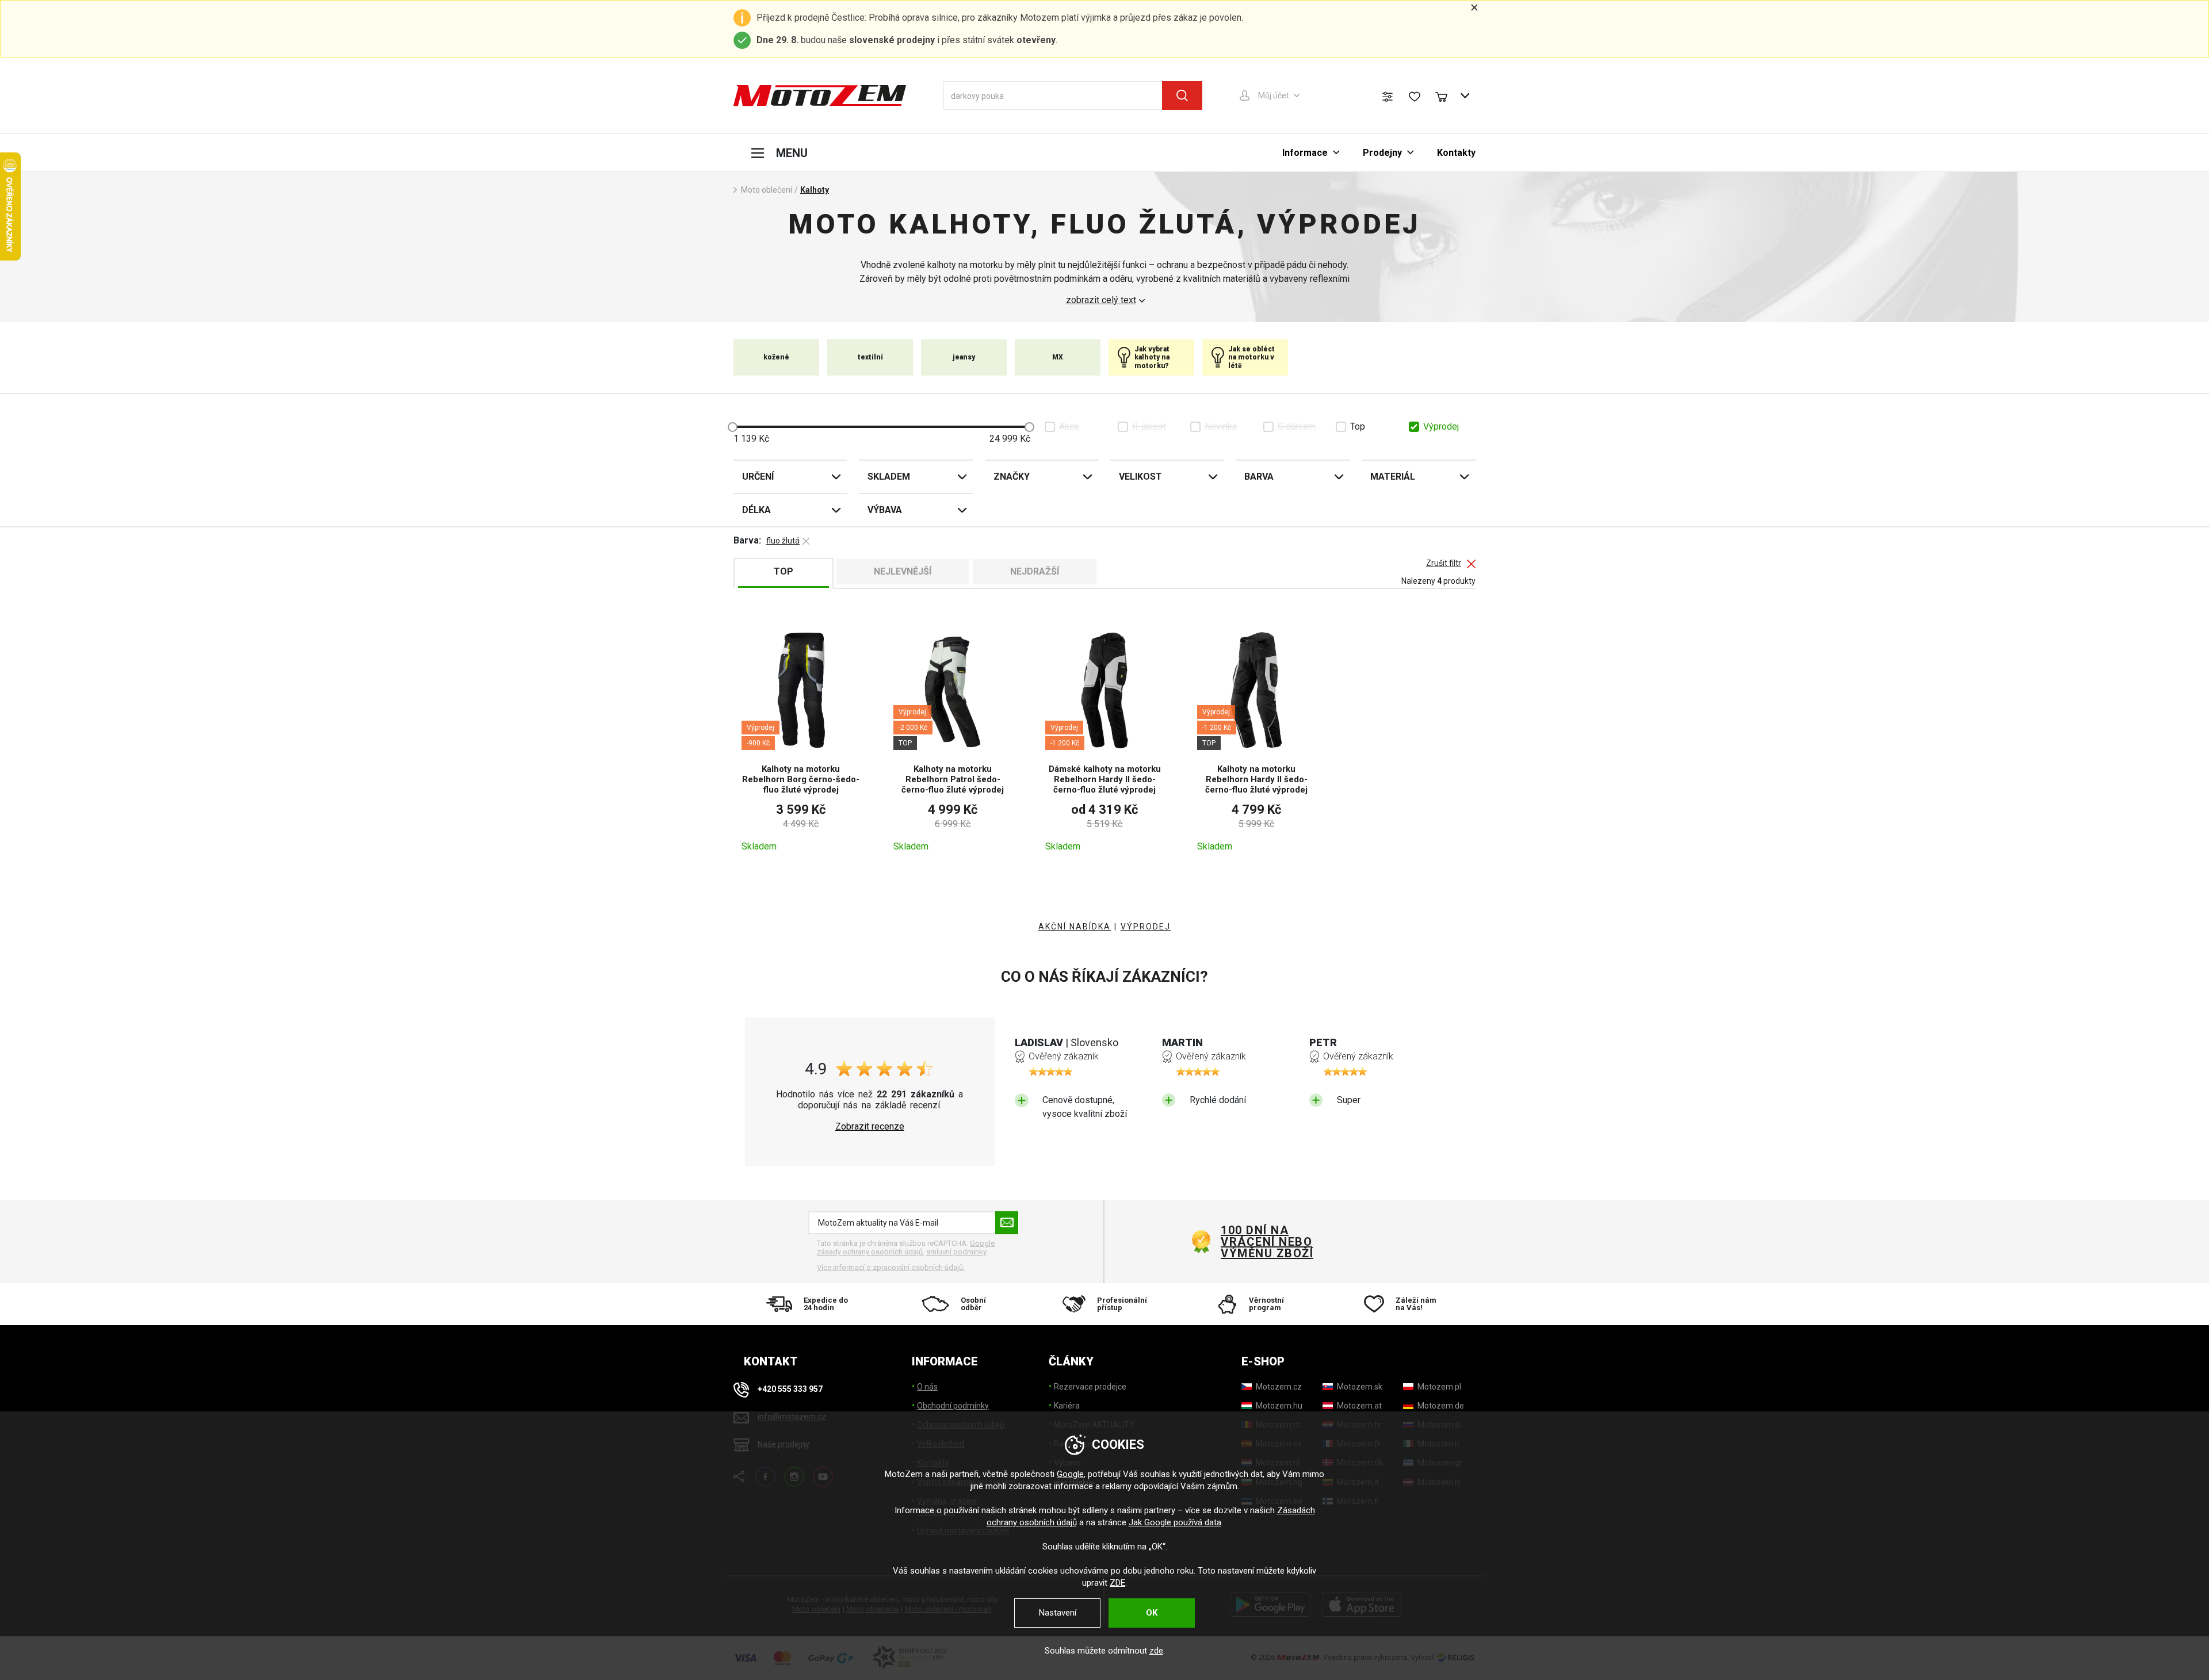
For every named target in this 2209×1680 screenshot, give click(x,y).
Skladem (889, 477)
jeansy (964, 357)
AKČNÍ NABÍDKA (1075, 927)
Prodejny (1382, 153)
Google (1070, 1474)
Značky (1012, 477)
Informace (1305, 153)
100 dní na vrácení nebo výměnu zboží (1267, 1242)
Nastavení (1058, 1613)
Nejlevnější (903, 571)
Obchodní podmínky (953, 1406)
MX (1058, 357)
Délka (756, 510)
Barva (1259, 477)
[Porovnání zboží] (1388, 97)
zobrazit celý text (1101, 300)
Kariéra (1067, 1406)
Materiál (1393, 477)
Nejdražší (1035, 571)
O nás (927, 1387)
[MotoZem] (820, 95)
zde (1156, 1651)
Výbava (885, 510)
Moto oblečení (767, 190)
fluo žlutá (783, 541)
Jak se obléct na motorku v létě (1251, 357)
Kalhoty (815, 190)
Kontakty (1456, 153)
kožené (776, 357)
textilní (870, 357)
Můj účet (1274, 95)
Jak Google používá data (1175, 1522)
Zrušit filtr (1444, 563)
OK (1152, 1613)
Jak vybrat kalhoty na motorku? (1152, 357)
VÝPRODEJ (1146, 927)
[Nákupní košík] (1447, 95)
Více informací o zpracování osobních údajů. (891, 1267)
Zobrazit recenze (870, 1127)
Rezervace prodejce (1090, 1387)
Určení (758, 477)
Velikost (1140, 477)
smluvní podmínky (956, 1252)
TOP (784, 571)
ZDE (1117, 1583)
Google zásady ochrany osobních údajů (906, 1248)
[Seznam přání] (1415, 97)
